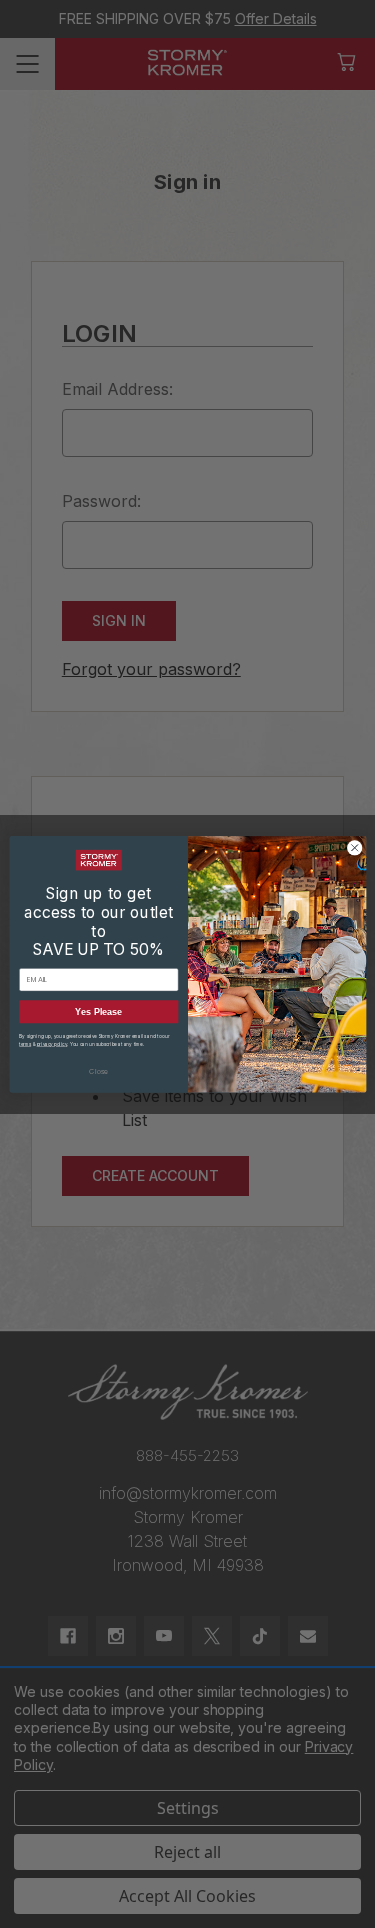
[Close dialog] (354, 847)
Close (98, 1071)
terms (25, 1043)
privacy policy (51, 1043)
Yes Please (98, 1011)
